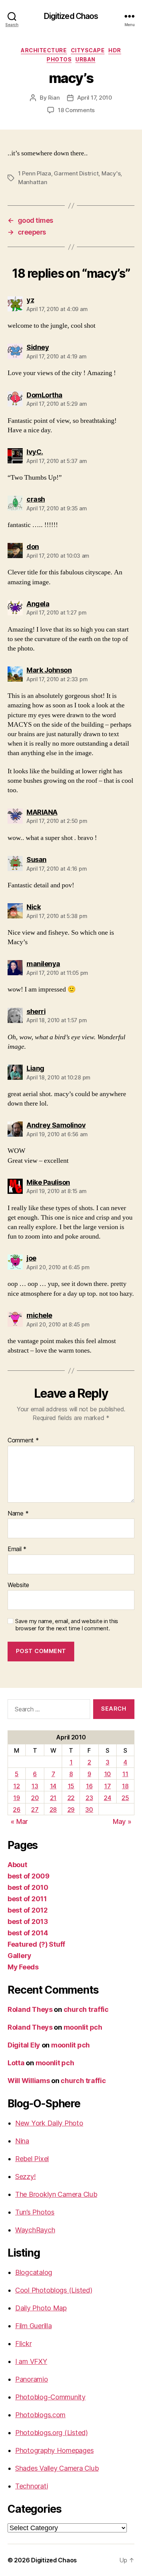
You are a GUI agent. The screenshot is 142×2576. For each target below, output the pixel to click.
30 (89, 1810)
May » (122, 1821)
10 (108, 1774)
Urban (85, 59)
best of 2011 (27, 1899)
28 (53, 1810)
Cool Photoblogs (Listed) (54, 2290)
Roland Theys (30, 2009)
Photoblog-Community (50, 2397)
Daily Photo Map (41, 2308)
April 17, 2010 (94, 98)
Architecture (44, 50)
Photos (59, 59)
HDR (115, 50)
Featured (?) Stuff (36, 1944)
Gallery (20, 1956)
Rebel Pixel (32, 2159)
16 (89, 1786)
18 (125, 1786)
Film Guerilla (34, 2326)
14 (53, 1786)
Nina (22, 2141)
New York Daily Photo (49, 2123)
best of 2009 (29, 1876)
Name (18, 1514)
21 (53, 1798)
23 (89, 1798)
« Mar (19, 1821)
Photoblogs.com (40, 2415)
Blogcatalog (34, 2272)
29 (71, 1810)
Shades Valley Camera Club (57, 2468)
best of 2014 (28, 1933)
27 (35, 1810)
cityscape (88, 50)
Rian (54, 98)
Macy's (111, 173)
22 (71, 1798)
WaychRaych (35, 2230)
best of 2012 (28, 1910)
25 (125, 1798)
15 (71, 1786)
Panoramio (32, 2379)
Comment (23, 1440)
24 (107, 1798)
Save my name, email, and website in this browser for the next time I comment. (67, 1625)
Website (18, 1585)
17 (107, 1786)
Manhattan (33, 182)
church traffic (86, 2009)
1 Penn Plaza (35, 173)
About (17, 1865)
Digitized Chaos (71, 16)
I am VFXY (31, 2361)
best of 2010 (28, 1887)
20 (35, 1798)
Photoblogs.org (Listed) (51, 2433)
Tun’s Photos (35, 2212)
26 (16, 1810)
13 (35, 1786)
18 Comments (76, 110)
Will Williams (29, 2081)
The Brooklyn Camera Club (56, 2194)
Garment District (76, 173)
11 (125, 1774)
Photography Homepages (54, 2450)
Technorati (31, 2486)
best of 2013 (28, 1921)
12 (16, 1786)
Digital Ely (24, 2045)
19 (16, 1798)
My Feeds (23, 1967)
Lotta (16, 2063)
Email (17, 1549)
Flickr (23, 2344)
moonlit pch (83, 2027)
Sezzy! (25, 2176)
